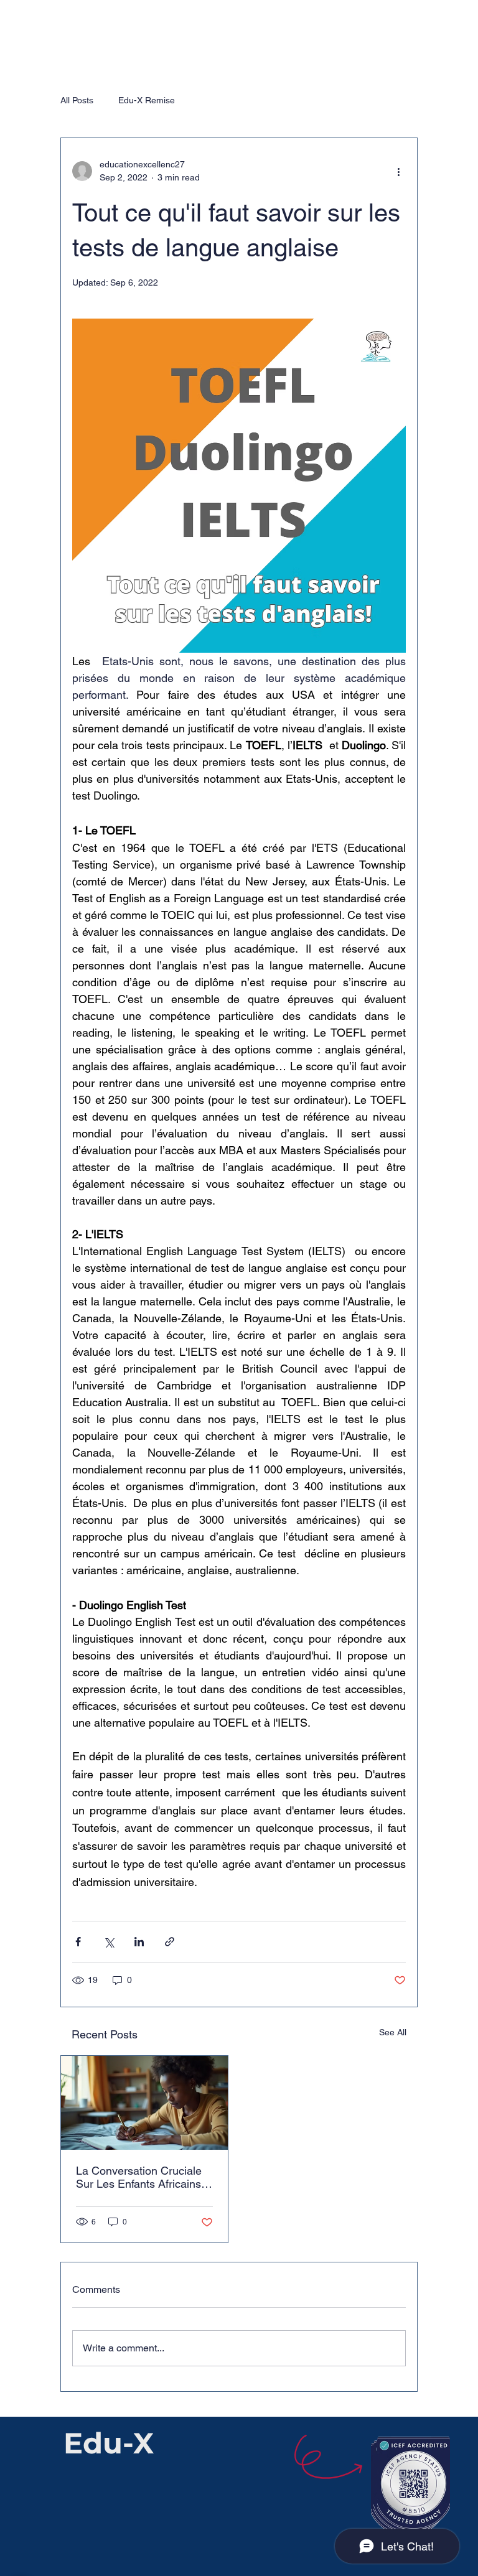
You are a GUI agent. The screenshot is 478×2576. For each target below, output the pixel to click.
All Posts (77, 100)
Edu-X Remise (147, 100)
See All (393, 2032)
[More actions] (398, 171)
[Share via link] (170, 1942)
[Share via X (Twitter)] (109, 1942)
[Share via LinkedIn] (139, 1942)
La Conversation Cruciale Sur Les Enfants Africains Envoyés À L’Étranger (139, 2177)
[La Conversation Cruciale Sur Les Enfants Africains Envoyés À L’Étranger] (144, 2103)
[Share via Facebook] (78, 1942)
